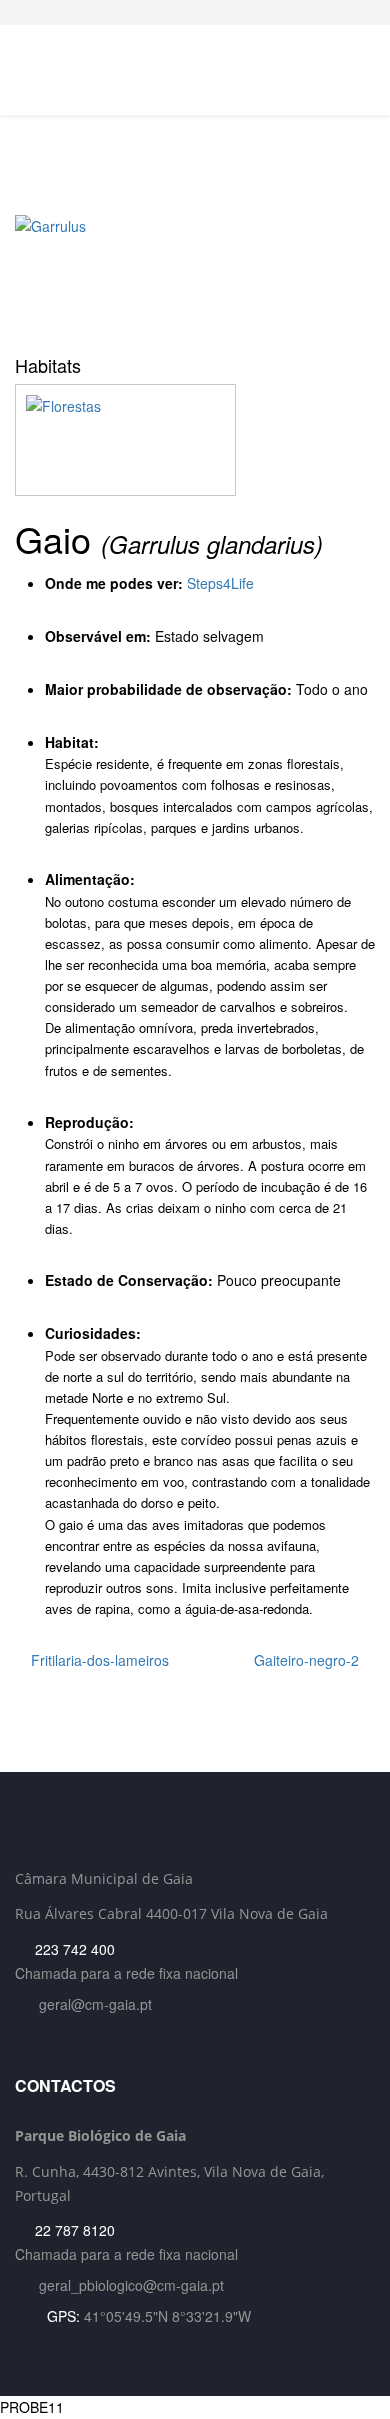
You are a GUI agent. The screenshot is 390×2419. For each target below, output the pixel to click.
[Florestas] (195, 440)
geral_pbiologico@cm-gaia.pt (131, 2285)
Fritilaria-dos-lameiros (98, 1660)
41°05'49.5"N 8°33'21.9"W (167, 2316)
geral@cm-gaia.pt (95, 2004)
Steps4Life (220, 583)
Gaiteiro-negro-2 (308, 1660)
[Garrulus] (195, 278)
